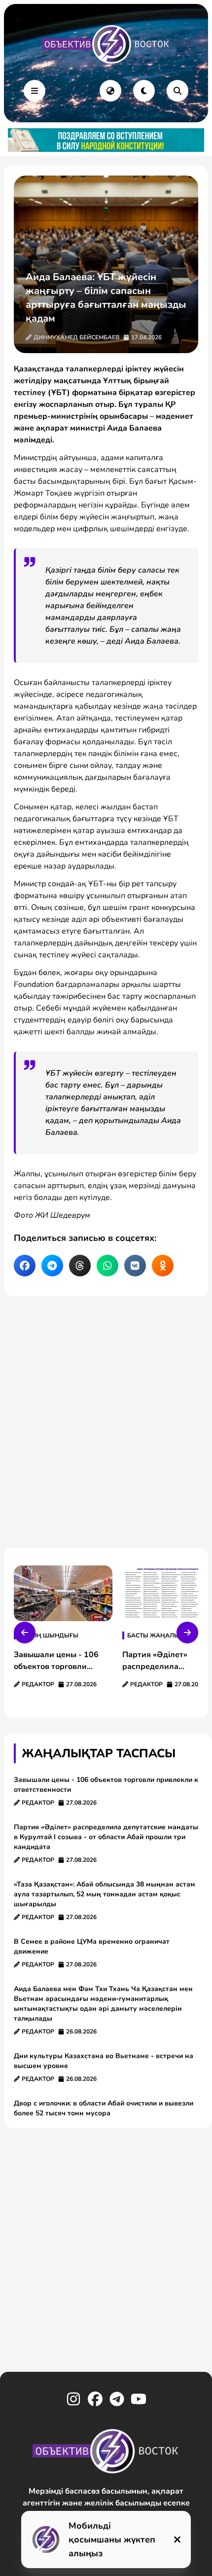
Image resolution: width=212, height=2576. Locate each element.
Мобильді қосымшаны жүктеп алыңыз (112, 2540)
